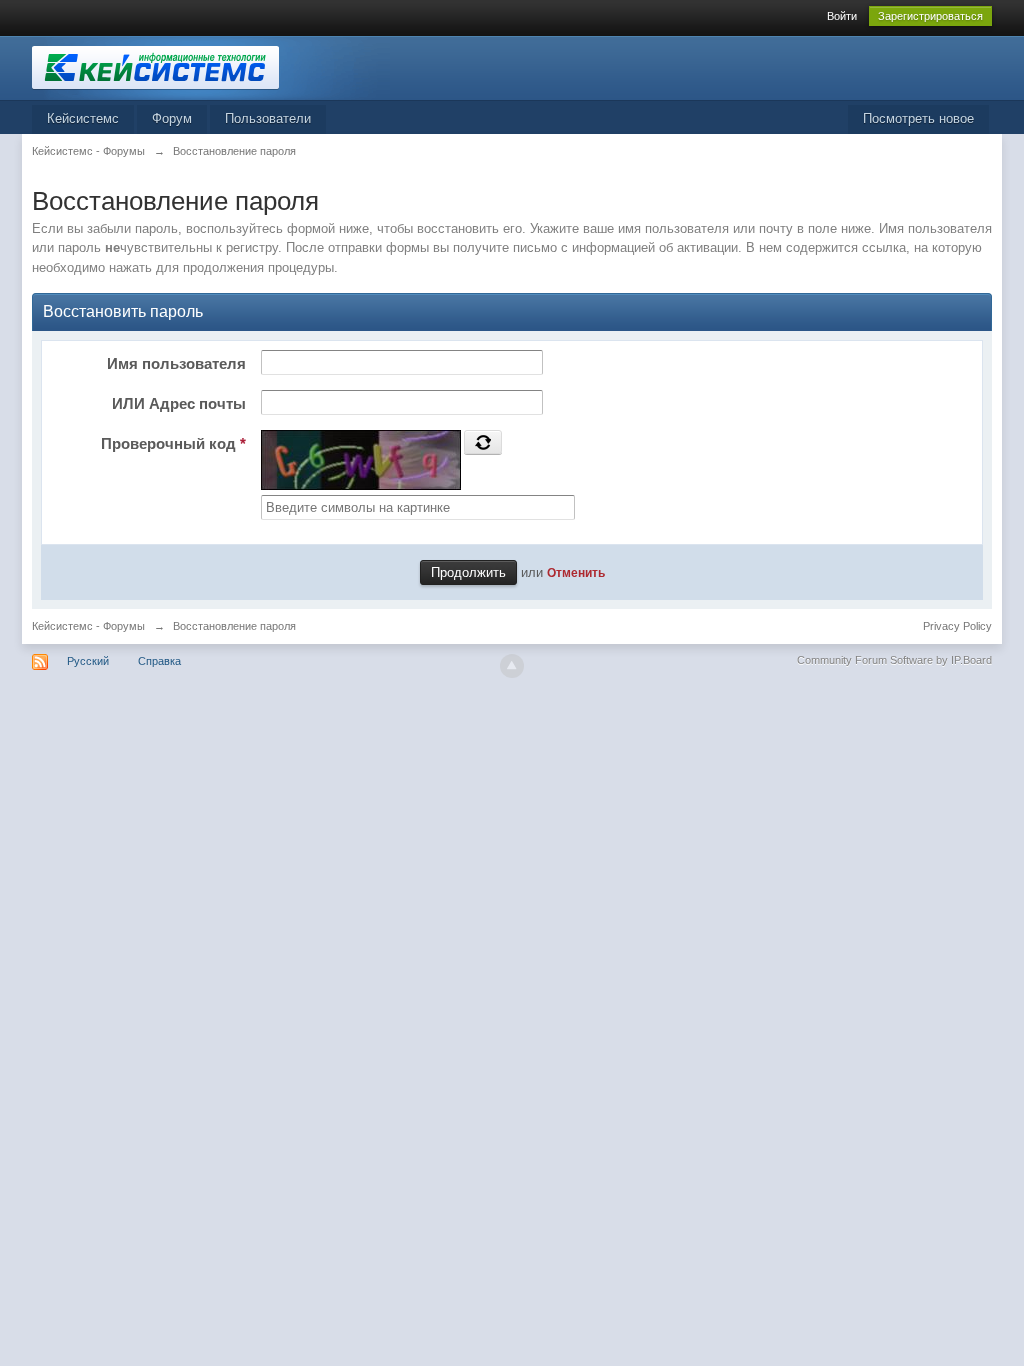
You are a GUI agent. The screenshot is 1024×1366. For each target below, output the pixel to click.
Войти (842, 16)
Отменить (576, 572)
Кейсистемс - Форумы (88, 626)
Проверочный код (173, 443)
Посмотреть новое (918, 118)
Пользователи (268, 118)
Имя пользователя (176, 363)
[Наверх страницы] (512, 666)
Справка (159, 661)
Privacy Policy (957, 626)
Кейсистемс (83, 118)
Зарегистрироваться (930, 16)
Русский (88, 661)
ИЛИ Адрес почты (179, 403)
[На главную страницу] (211, 66)
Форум (172, 118)
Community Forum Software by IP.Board (894, 660)
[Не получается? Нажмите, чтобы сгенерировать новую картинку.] (483, 442)
